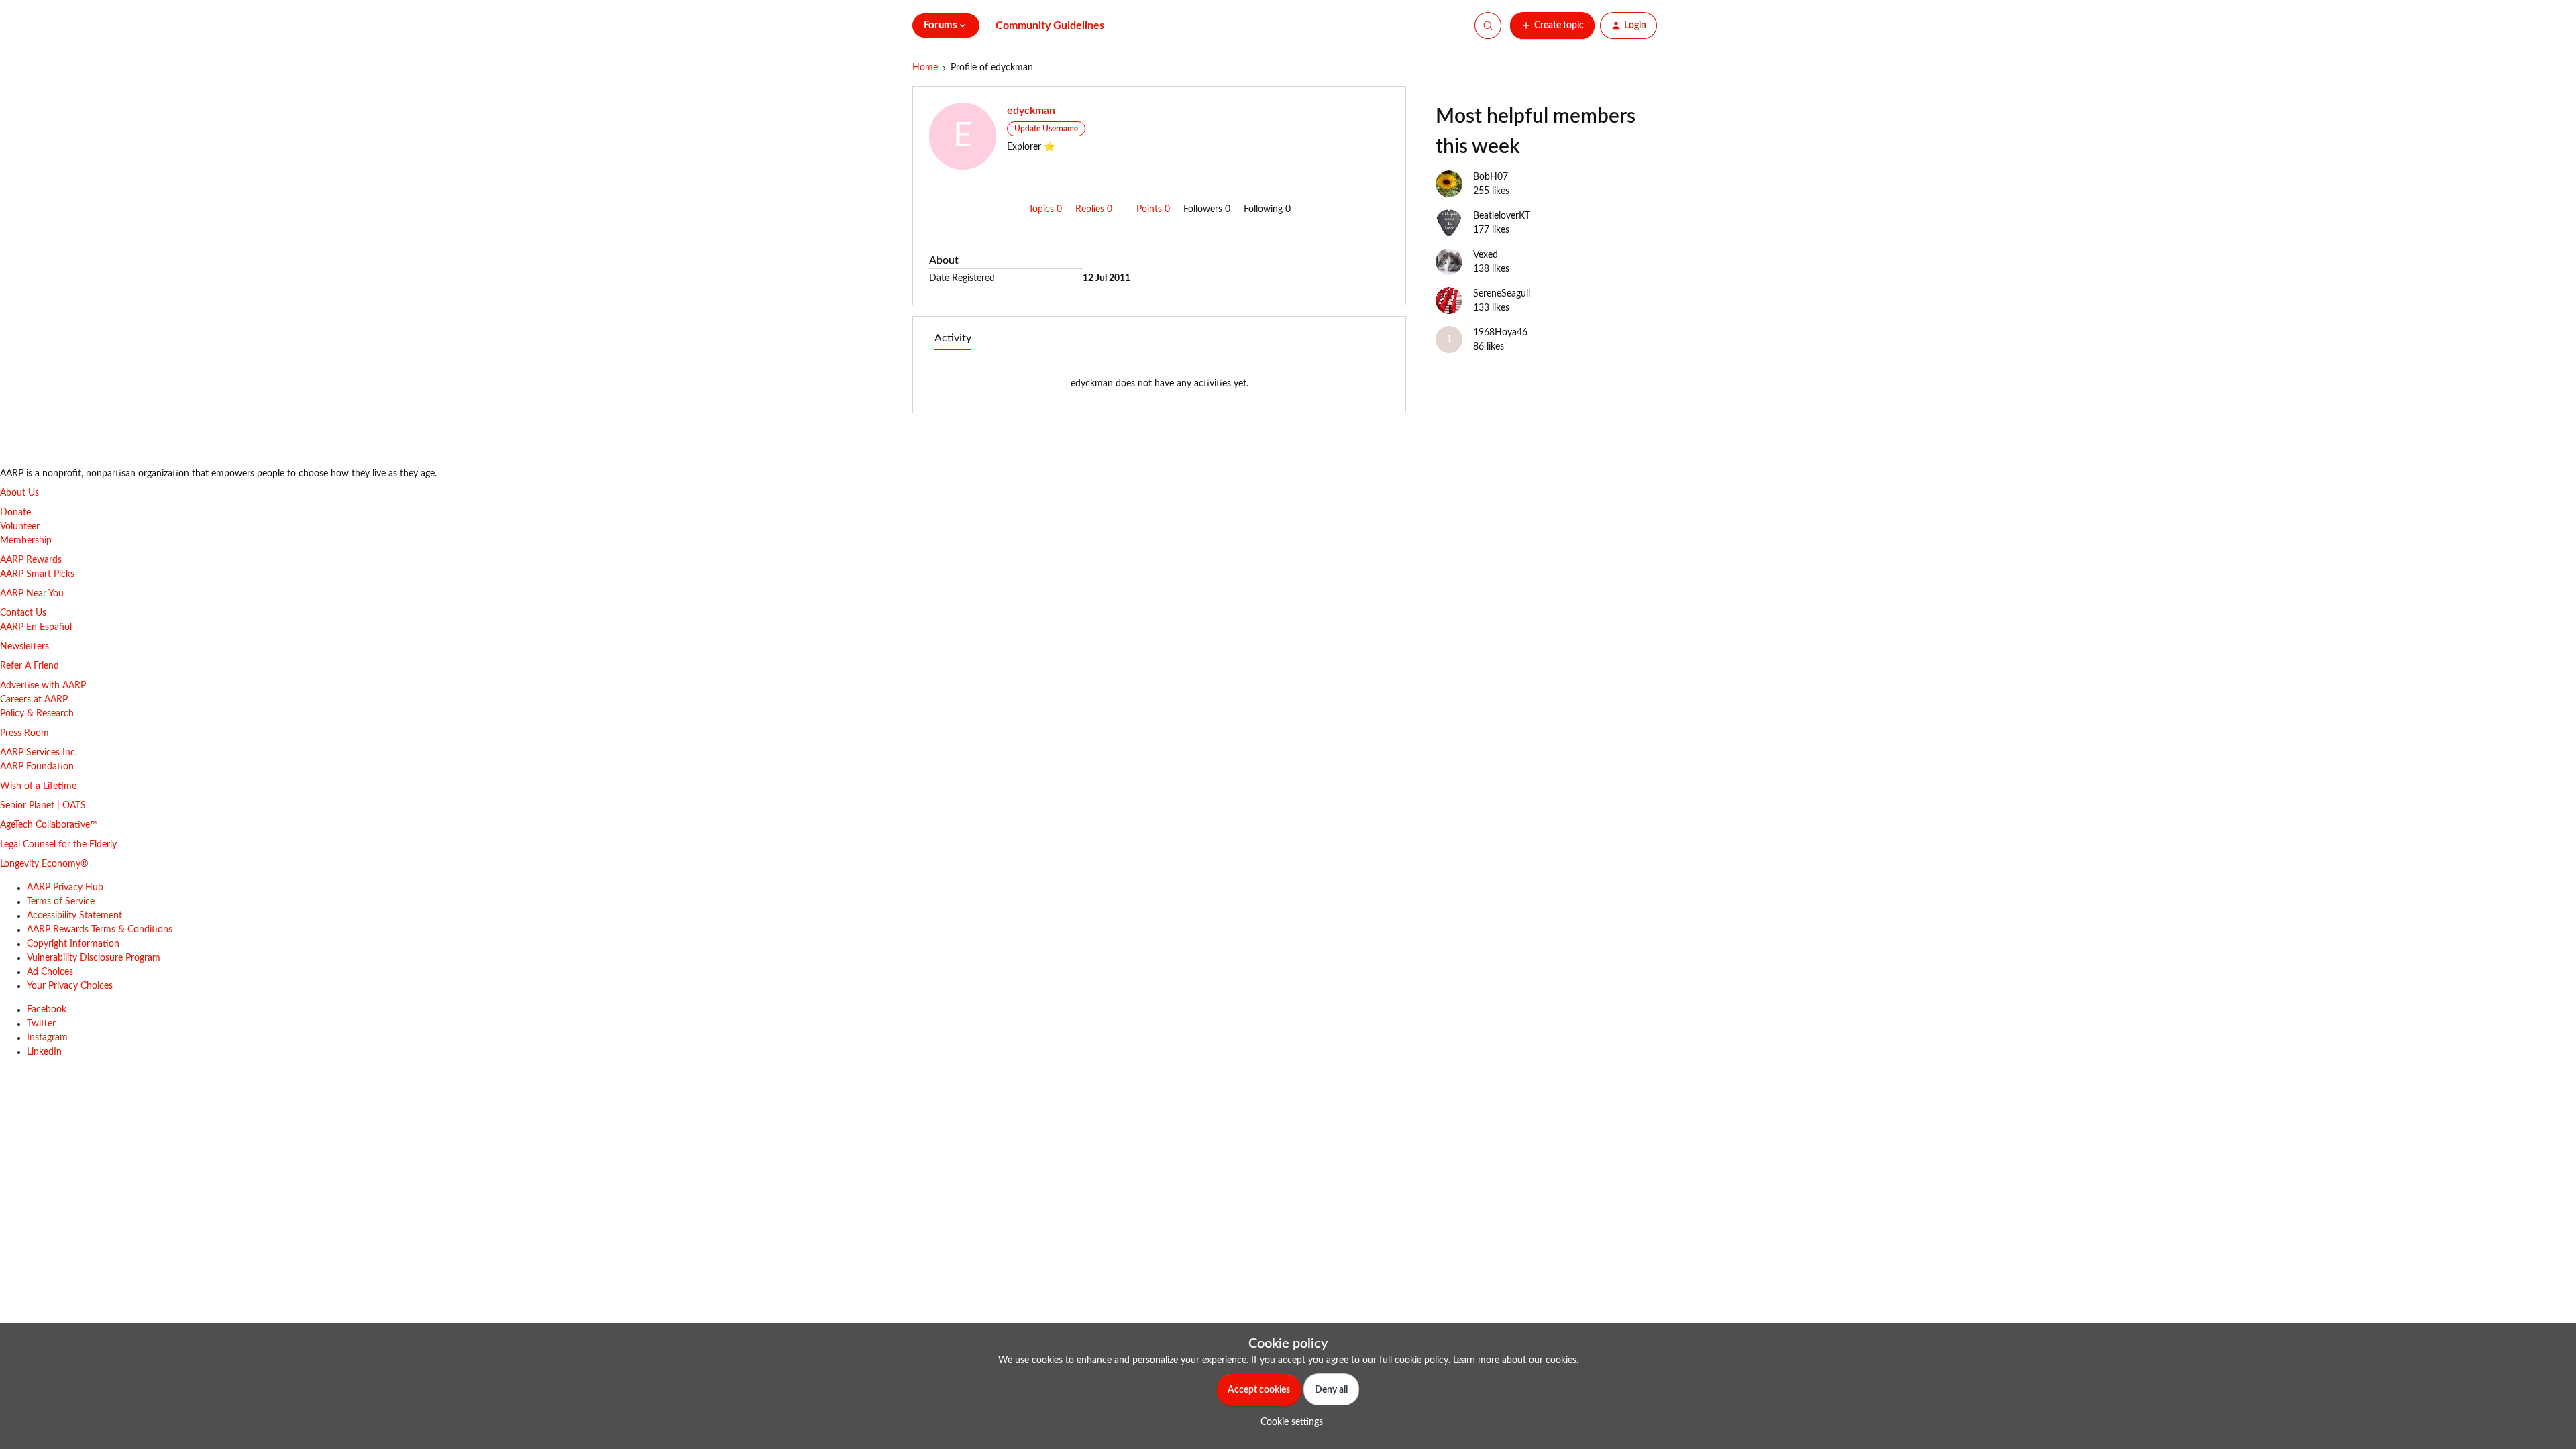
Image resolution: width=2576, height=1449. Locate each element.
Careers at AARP (34, 700)
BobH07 (1491, 177)
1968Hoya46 (1500, 333)
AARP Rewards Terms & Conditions (100, 930)
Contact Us (23, 613)
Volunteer (20, 527)
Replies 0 (1095, 209)
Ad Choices (50, 972)
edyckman (1031, 111)
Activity (953, 338)
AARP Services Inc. (39, 753)
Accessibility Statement (74, 916)
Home (925, 68)
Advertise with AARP (43, 686)
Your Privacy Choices (70, 986)
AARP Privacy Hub (65, 888)
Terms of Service (61, 902)
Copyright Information (73, 944)
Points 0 (1155, 209)
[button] (1552, 25)
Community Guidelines (1050, 25)
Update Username (1046, 129)
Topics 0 (1046, 209)
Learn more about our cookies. (1516, 1360)
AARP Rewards (31, 560)
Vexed (1486, 255)
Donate (15, 513)
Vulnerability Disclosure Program (94, 958)
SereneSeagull (1502, 294)
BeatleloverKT (1502, 216)
